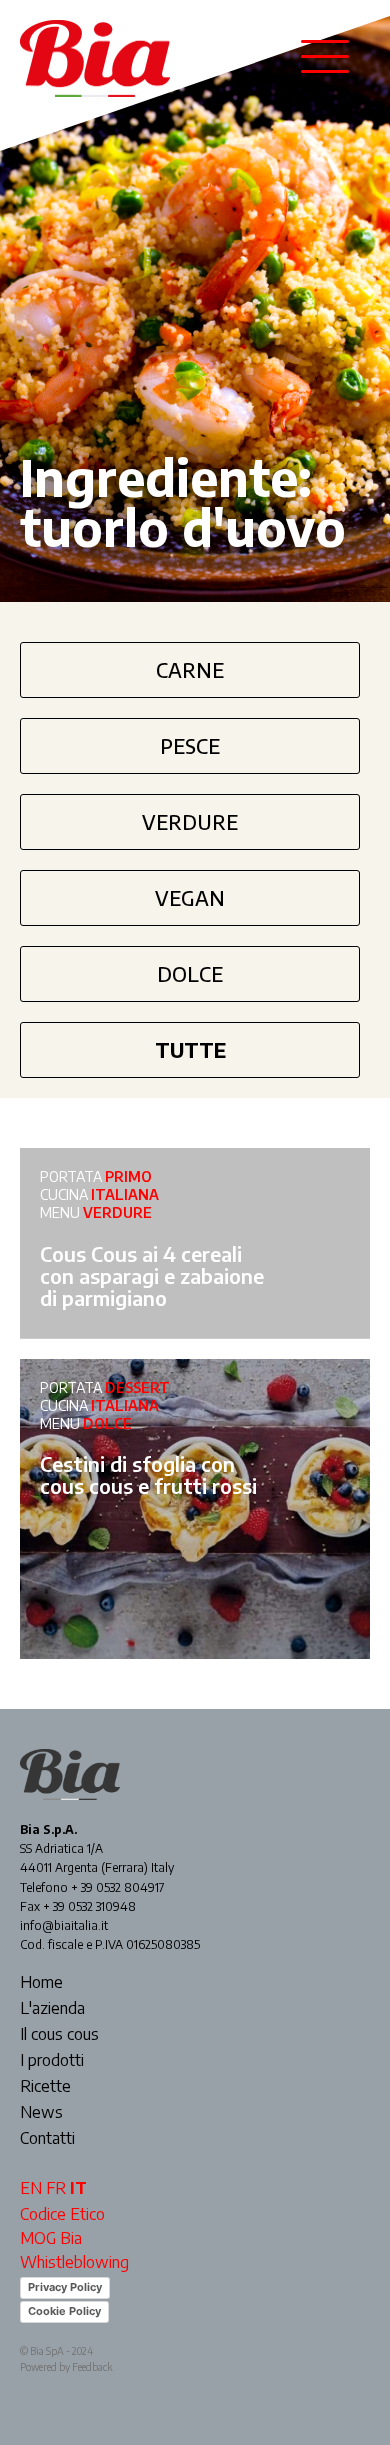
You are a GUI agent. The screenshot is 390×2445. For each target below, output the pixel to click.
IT (78, 2188)
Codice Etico (62, 2214)
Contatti (47, 2139)
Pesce (190, 745)
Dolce (190, 973)
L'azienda (52, 2009)
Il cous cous (59, 2035)
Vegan (190, 897)
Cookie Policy (64, 2311)
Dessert (137, 1387)
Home (41, 1983)
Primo (128, 1176)
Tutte (190, 1049)
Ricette (45, 2087)
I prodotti (52, 2061)
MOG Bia (51, 2238)
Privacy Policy (65, 2287)
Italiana (125, 1194)
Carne (190, 669)
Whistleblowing (74, 2262)
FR (56, 2188)
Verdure (190, 821)
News (41, 2113)
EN (31, 2188)
